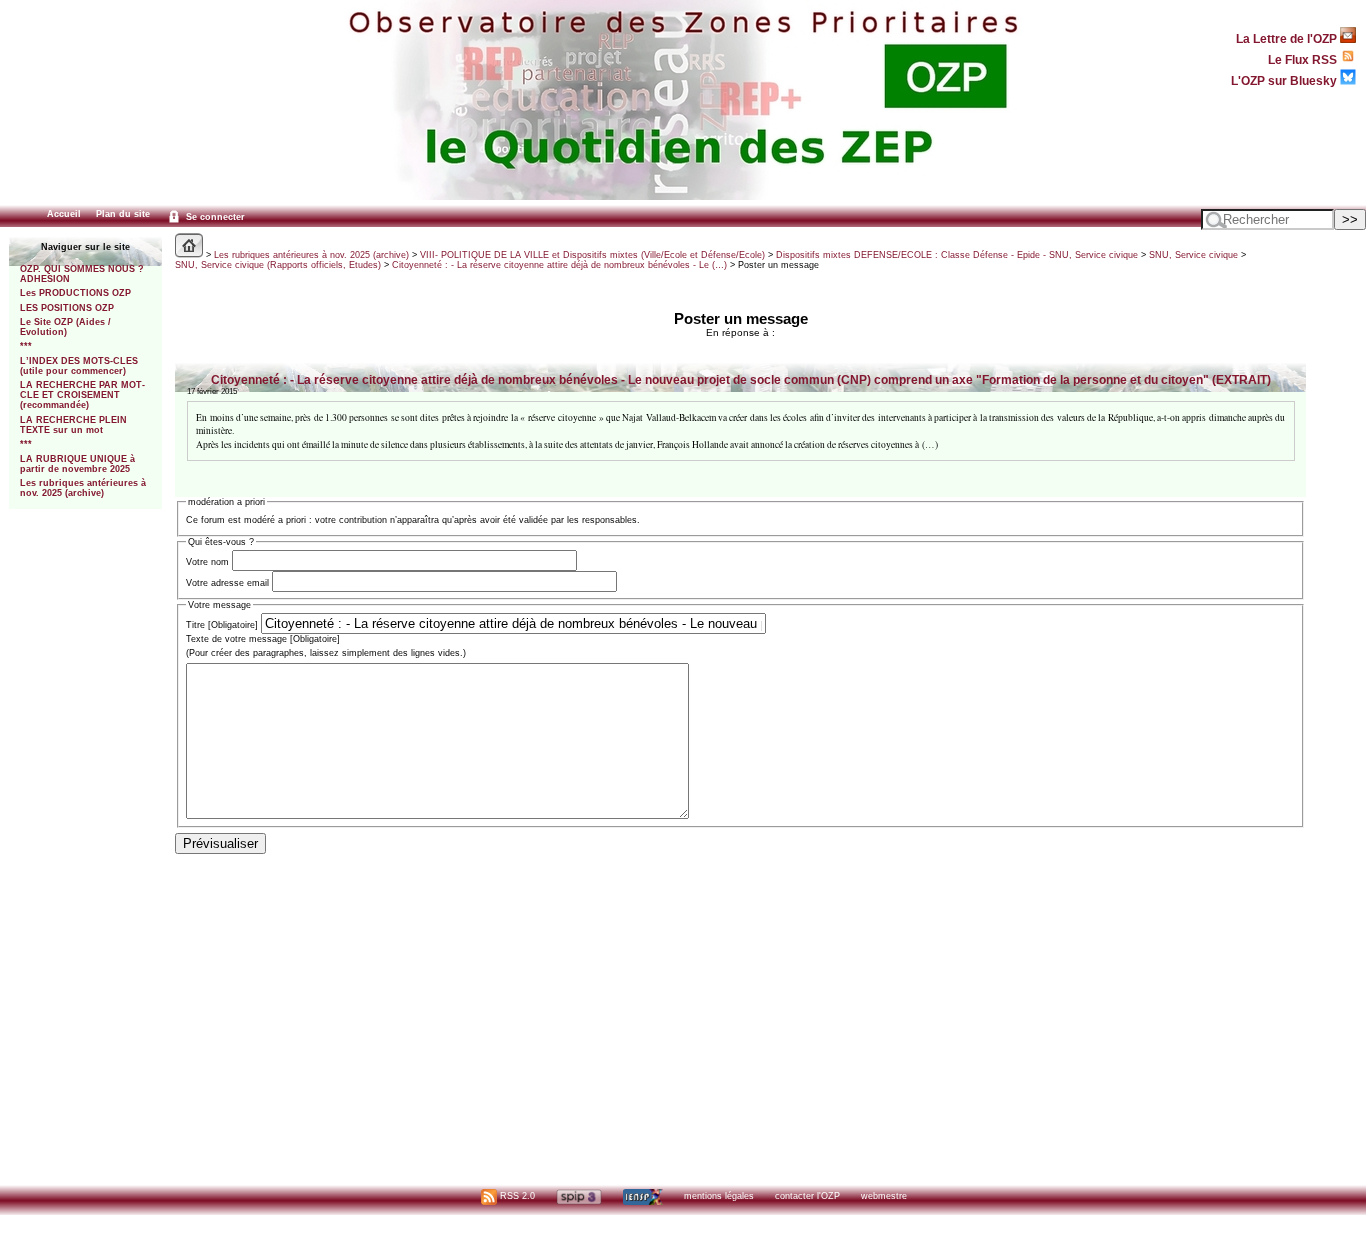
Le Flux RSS (1304, 59)
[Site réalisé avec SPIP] (579, 1196)
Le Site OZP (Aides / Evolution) (65, 327)
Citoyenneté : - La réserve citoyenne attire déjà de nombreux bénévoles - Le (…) (559, 265)
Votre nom (207, 562)
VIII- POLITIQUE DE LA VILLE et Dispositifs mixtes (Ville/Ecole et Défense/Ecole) (592, 255)
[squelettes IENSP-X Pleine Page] (642, 1196)
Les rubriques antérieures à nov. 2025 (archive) (83, 488)
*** (26, 346)
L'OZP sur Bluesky (1285, 80)
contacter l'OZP (807, 1196)
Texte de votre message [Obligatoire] (263, 639)
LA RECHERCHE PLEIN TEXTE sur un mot (73, 425)
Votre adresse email (227, 583)
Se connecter (214, 217)
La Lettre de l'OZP (1288, 38)
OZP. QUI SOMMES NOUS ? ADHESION (82, 274)
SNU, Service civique (1193, 255)
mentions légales (719, 1196)
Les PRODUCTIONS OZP (75, 293)
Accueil (64, 214)
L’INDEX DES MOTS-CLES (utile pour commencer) (79, 366)
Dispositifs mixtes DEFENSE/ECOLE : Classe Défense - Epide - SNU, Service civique (957, 255)
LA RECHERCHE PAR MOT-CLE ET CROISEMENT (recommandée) (82, 395)
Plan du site (123, 214)
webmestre (884, 1196)
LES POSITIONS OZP (67, 308)
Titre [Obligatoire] (222, 625)
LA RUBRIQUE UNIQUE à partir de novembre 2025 (77, 464)
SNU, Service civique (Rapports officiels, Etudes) (278, 265)
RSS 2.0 (516, 1196)
